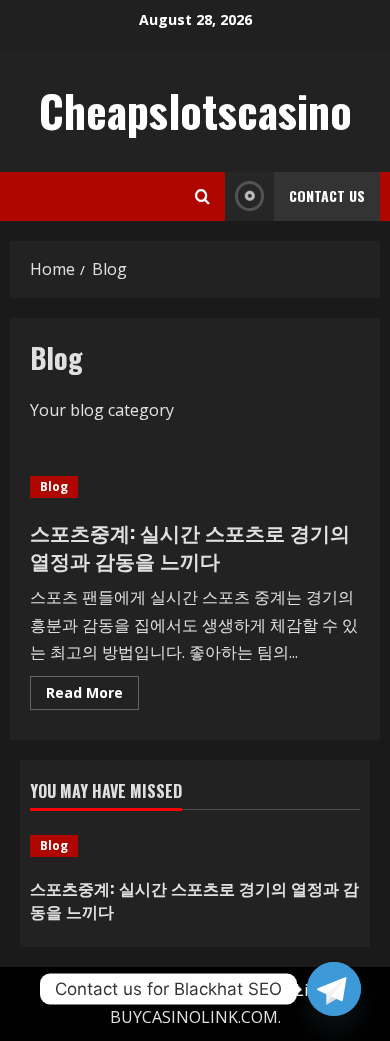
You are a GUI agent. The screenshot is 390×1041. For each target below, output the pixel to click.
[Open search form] (202, 196)
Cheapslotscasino (195, 110)
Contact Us (327, 195)
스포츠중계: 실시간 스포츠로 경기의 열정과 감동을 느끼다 (190, 546)
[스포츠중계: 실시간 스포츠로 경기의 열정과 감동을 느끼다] (195, 846)
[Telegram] (334, 989)
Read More (92, 696)
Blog (54, 486)
